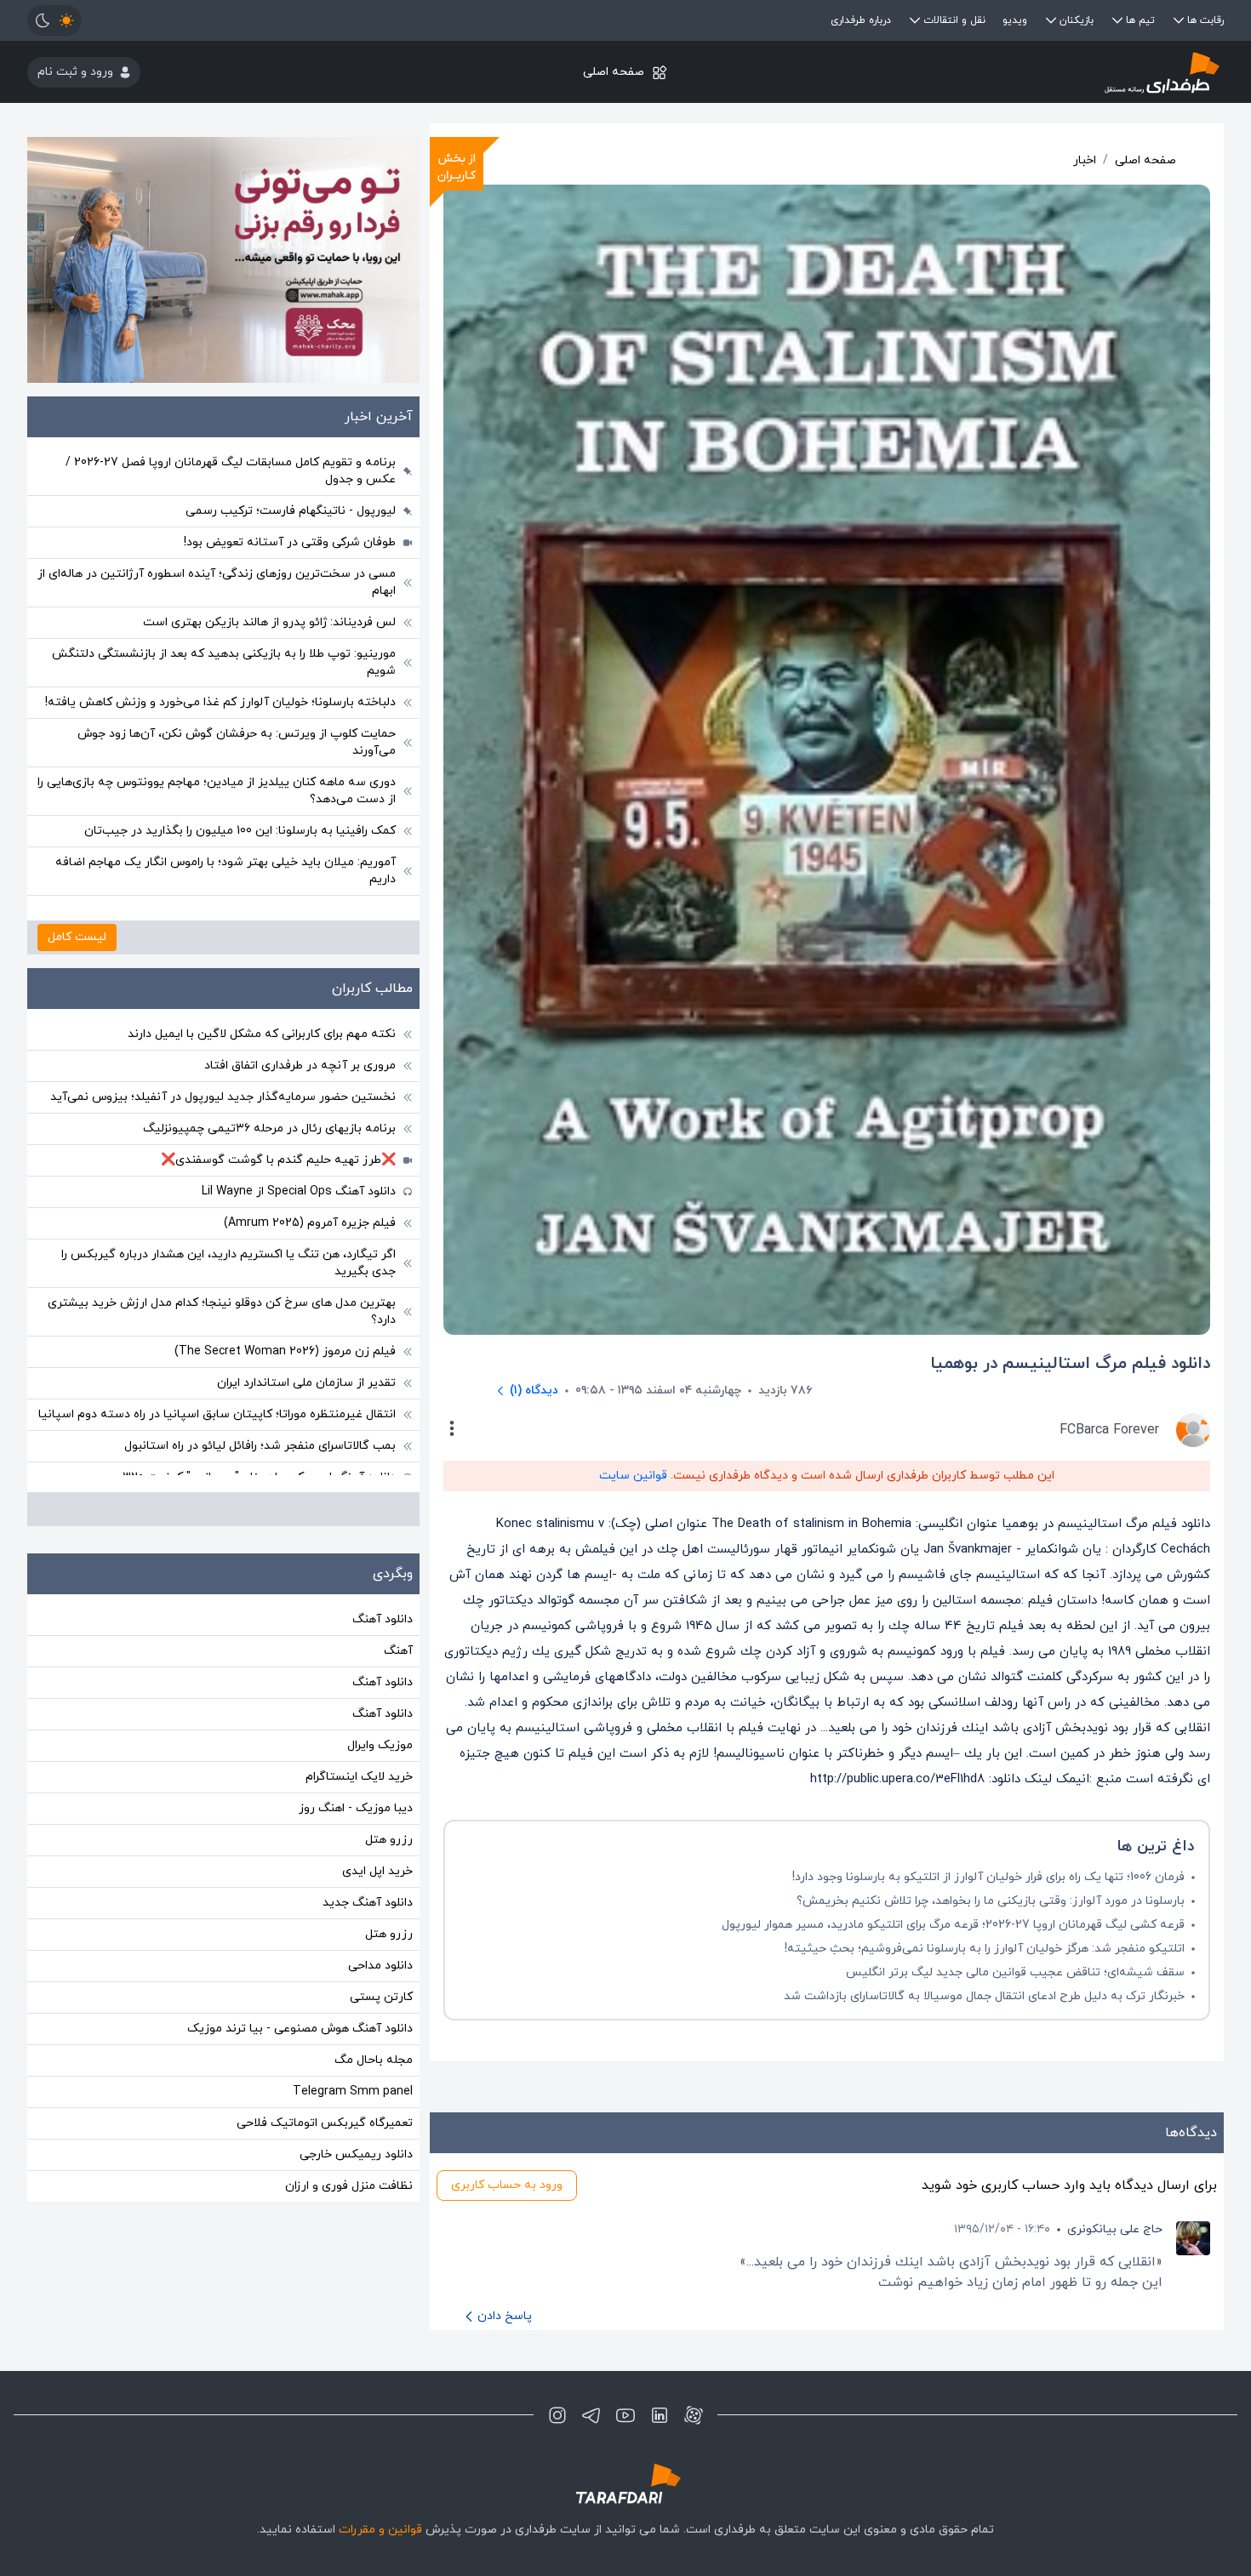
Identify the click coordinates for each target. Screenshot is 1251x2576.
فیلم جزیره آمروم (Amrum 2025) (310, 1223)
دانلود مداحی (380, 1966)
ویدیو (1015, 20)
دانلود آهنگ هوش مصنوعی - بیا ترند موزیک (300, 2029)
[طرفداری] (1024, 72)
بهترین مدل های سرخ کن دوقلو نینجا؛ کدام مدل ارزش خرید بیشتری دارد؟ (222, 1311)
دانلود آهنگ (383, 1619)
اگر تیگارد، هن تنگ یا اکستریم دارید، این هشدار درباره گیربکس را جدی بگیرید (228, 1263)
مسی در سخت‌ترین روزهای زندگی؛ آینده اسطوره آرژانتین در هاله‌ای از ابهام (217, 582)
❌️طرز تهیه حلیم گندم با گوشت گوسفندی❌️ (278, 1160)
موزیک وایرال (380, 1745)
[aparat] (694, 2415)
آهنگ (398, 1651)
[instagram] (557, 2415)
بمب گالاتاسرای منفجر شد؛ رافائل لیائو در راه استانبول (260, 1446)
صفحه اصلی (614, 72)
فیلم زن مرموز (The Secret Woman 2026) (285, 1351)
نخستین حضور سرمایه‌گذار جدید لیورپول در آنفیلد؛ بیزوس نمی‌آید (223, 1097)
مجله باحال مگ (374, 2060)
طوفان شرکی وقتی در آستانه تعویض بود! (290, 542)
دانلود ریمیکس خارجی (356, 2154)
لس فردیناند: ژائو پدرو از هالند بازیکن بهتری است (269, 622)
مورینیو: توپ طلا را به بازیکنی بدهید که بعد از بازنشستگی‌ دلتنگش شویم (224, 662)
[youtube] (625, 2415)
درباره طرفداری (861, 20)
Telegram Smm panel (353, 2092)
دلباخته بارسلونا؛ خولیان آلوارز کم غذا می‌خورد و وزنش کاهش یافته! (220, 702)
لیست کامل (77, 937)
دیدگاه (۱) (534, 1391)
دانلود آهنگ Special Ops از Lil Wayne (299, 1191)
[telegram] (591, 2415)
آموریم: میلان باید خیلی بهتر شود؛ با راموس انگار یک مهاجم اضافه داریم (226, 871)
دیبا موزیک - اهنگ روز (356, 1808)
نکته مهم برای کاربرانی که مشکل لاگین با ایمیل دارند (262, 1034)
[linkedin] (660, 2415)
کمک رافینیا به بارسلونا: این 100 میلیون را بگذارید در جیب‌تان (240, 831)
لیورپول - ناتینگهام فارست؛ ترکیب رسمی (291, 511)
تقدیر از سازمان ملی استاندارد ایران (306, 1383)
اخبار (1085, 160)
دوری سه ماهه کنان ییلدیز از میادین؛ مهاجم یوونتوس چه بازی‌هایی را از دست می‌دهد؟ (217, 791)
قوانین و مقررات (380, 2530)
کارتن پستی (381, 1997)
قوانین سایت (633, 1476)
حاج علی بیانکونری (1115, 2229)
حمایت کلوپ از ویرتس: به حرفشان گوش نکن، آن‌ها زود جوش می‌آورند (237, 742)
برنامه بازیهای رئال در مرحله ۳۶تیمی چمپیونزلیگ (269, 1128)
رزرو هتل (389, 1840)
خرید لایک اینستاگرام (359, 1777)
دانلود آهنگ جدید (368, 1903)
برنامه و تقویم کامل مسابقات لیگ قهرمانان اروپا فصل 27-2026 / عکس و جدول (231, 471)
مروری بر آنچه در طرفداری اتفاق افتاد (300, 1066)
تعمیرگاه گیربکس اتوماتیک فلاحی (325, 2123)
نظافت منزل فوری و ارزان (349, 2186)
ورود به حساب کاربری (507, 2185)
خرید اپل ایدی (377, 1871)
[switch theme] (54, 20)
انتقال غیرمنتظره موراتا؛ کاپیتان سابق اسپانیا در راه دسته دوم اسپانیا (217, 1414)
